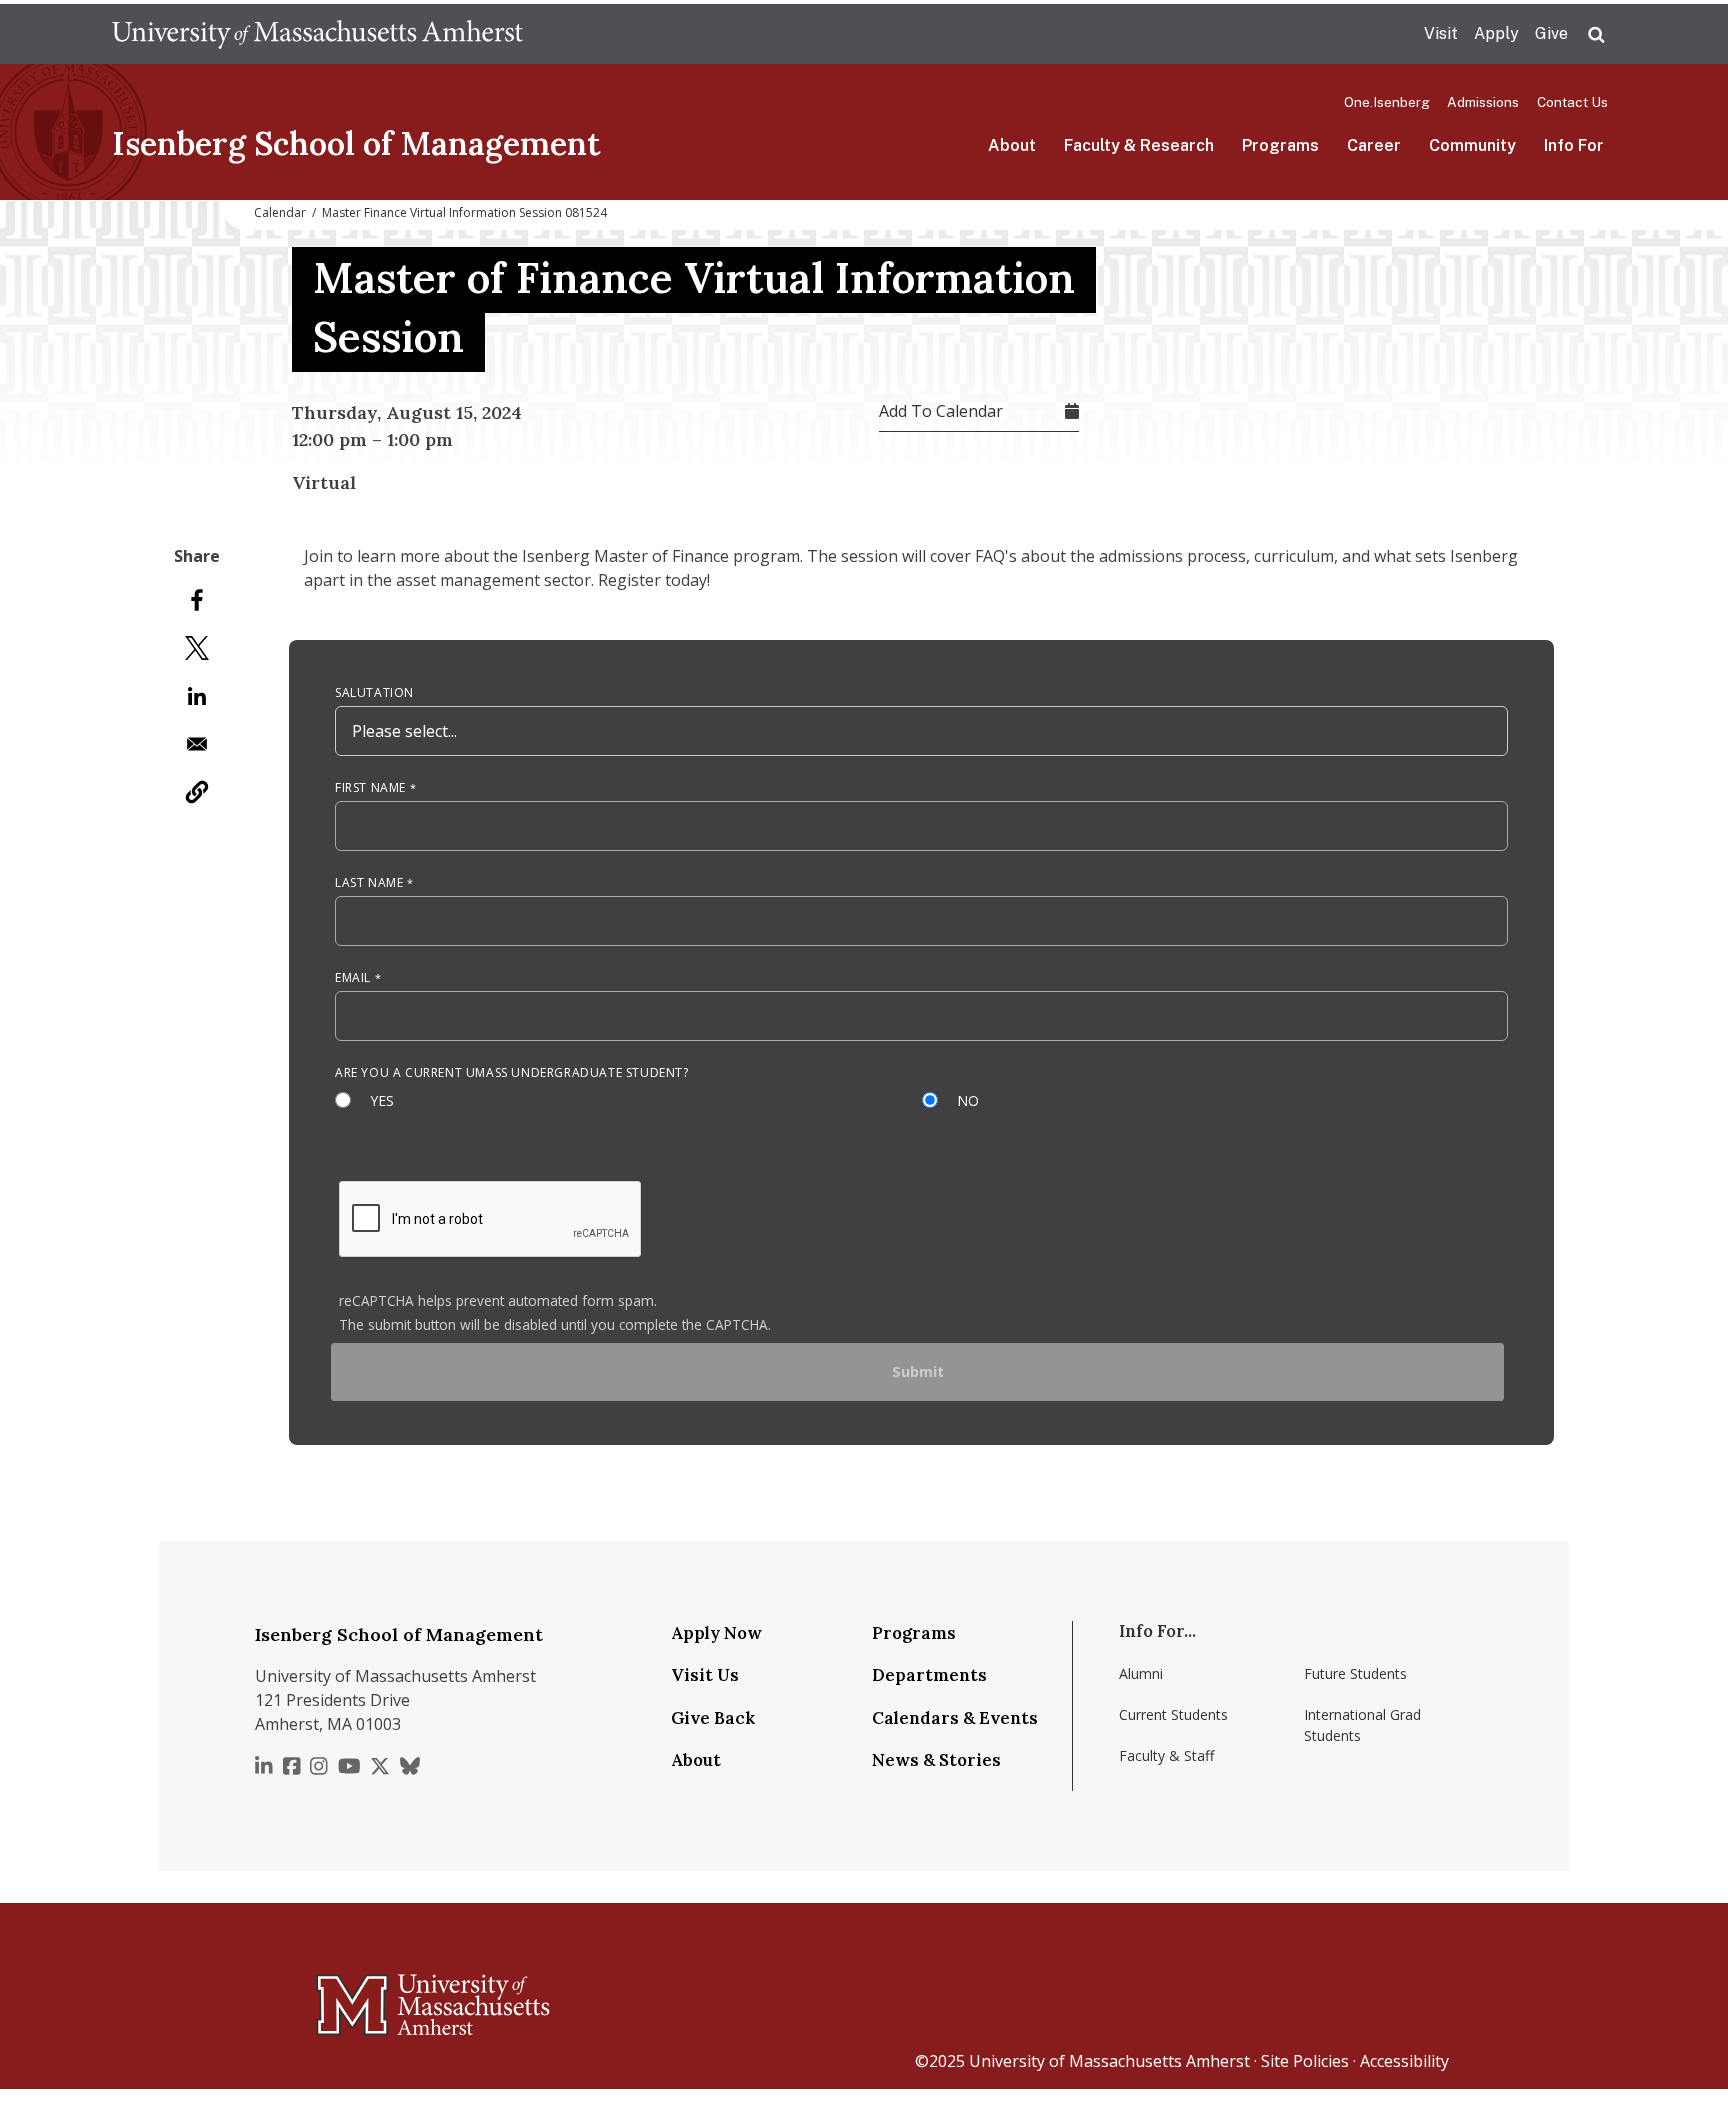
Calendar (280, 212)
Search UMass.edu (1596, 35)
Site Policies (1305, 2061)
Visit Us (705, 1675)
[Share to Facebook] (197, 600)
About (1012, 145)
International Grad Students (1362, 1725)
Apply (1496, 33)
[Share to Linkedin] (197, 696)
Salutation (374, 692)
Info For (1574, 145)
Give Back (713, 1718)
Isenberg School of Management (356, 143)
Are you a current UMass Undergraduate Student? (512, 1072)
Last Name (369, 882)
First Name (370, 787)
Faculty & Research (1139, 145)
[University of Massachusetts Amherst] (354, 1996)
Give (1551, 33)
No (969, 1100)
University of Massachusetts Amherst (1109, 2061)
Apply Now (716, 1633)
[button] (197, 792)
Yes (383, 1100)
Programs (1280, 145)
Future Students (1355, 1673)
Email (353, 977)
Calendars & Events (955, 1718)
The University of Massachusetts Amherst (317, 34)
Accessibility (1404, 2061)
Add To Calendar (941, 411)
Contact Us (1572, 102)
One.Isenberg (1387, 102)
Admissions (1483, 102)
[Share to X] (197, 648)
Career (1374, 145)
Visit (1441, 33)
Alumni (1141, 1673)
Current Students (1173, 1714)
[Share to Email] (197, 744)
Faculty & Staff (1166, 1755)
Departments (929, 1675)
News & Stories (936, 1760)
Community (1472, 145)
